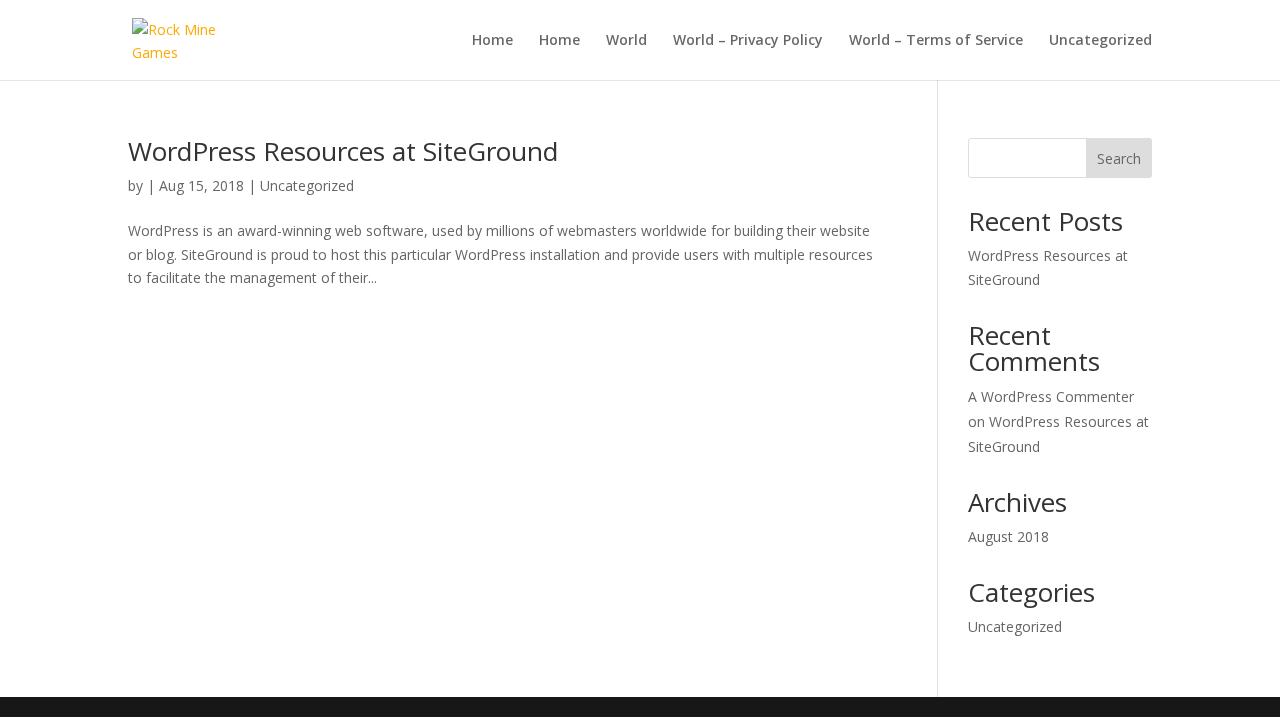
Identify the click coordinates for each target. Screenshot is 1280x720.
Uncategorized (1100, 41)
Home (492, 41)
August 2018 (1008, 536)
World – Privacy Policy (748, 41)
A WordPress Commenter (1051, 396)
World (626, 41)
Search (1119, 158)
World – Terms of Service (936, 41)
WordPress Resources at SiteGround (343, 151)
